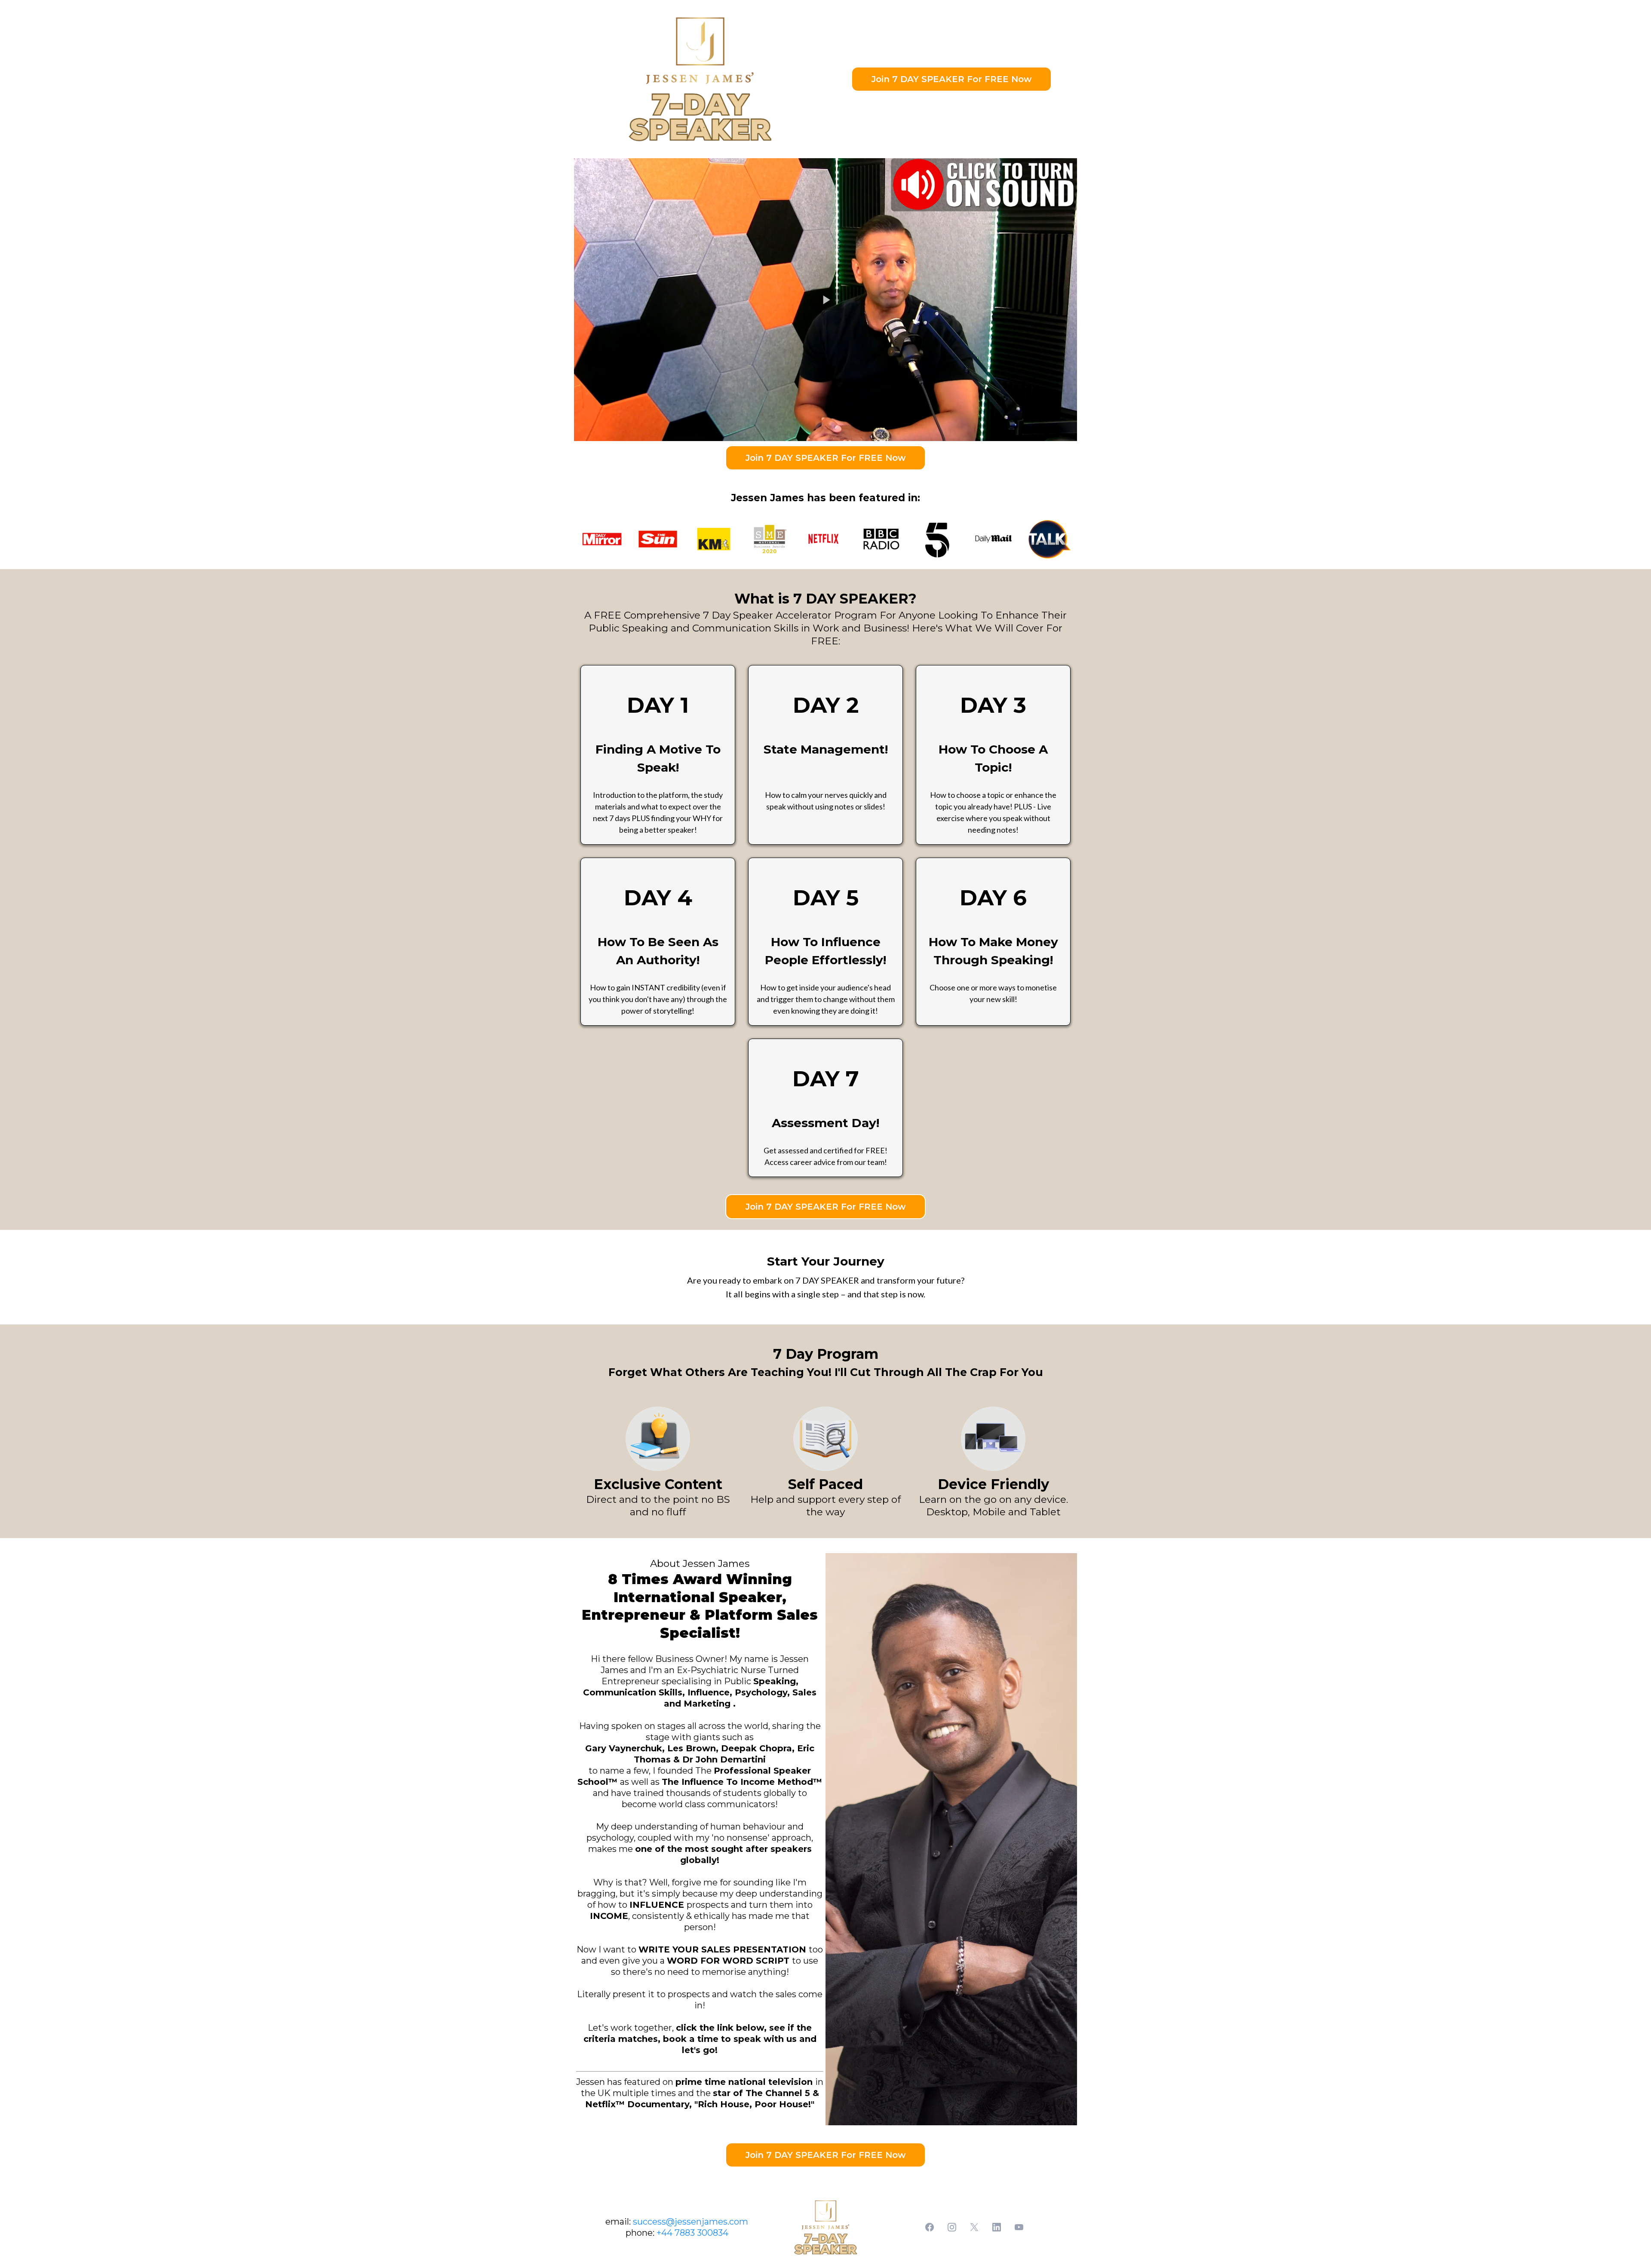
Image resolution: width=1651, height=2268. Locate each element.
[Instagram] (952, 2227)
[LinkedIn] (997, 2227)
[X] (974, 2227)
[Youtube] (1019, 2227)
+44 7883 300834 (692, 2233)
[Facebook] (930, 2227)
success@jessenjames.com (690, 2222)
